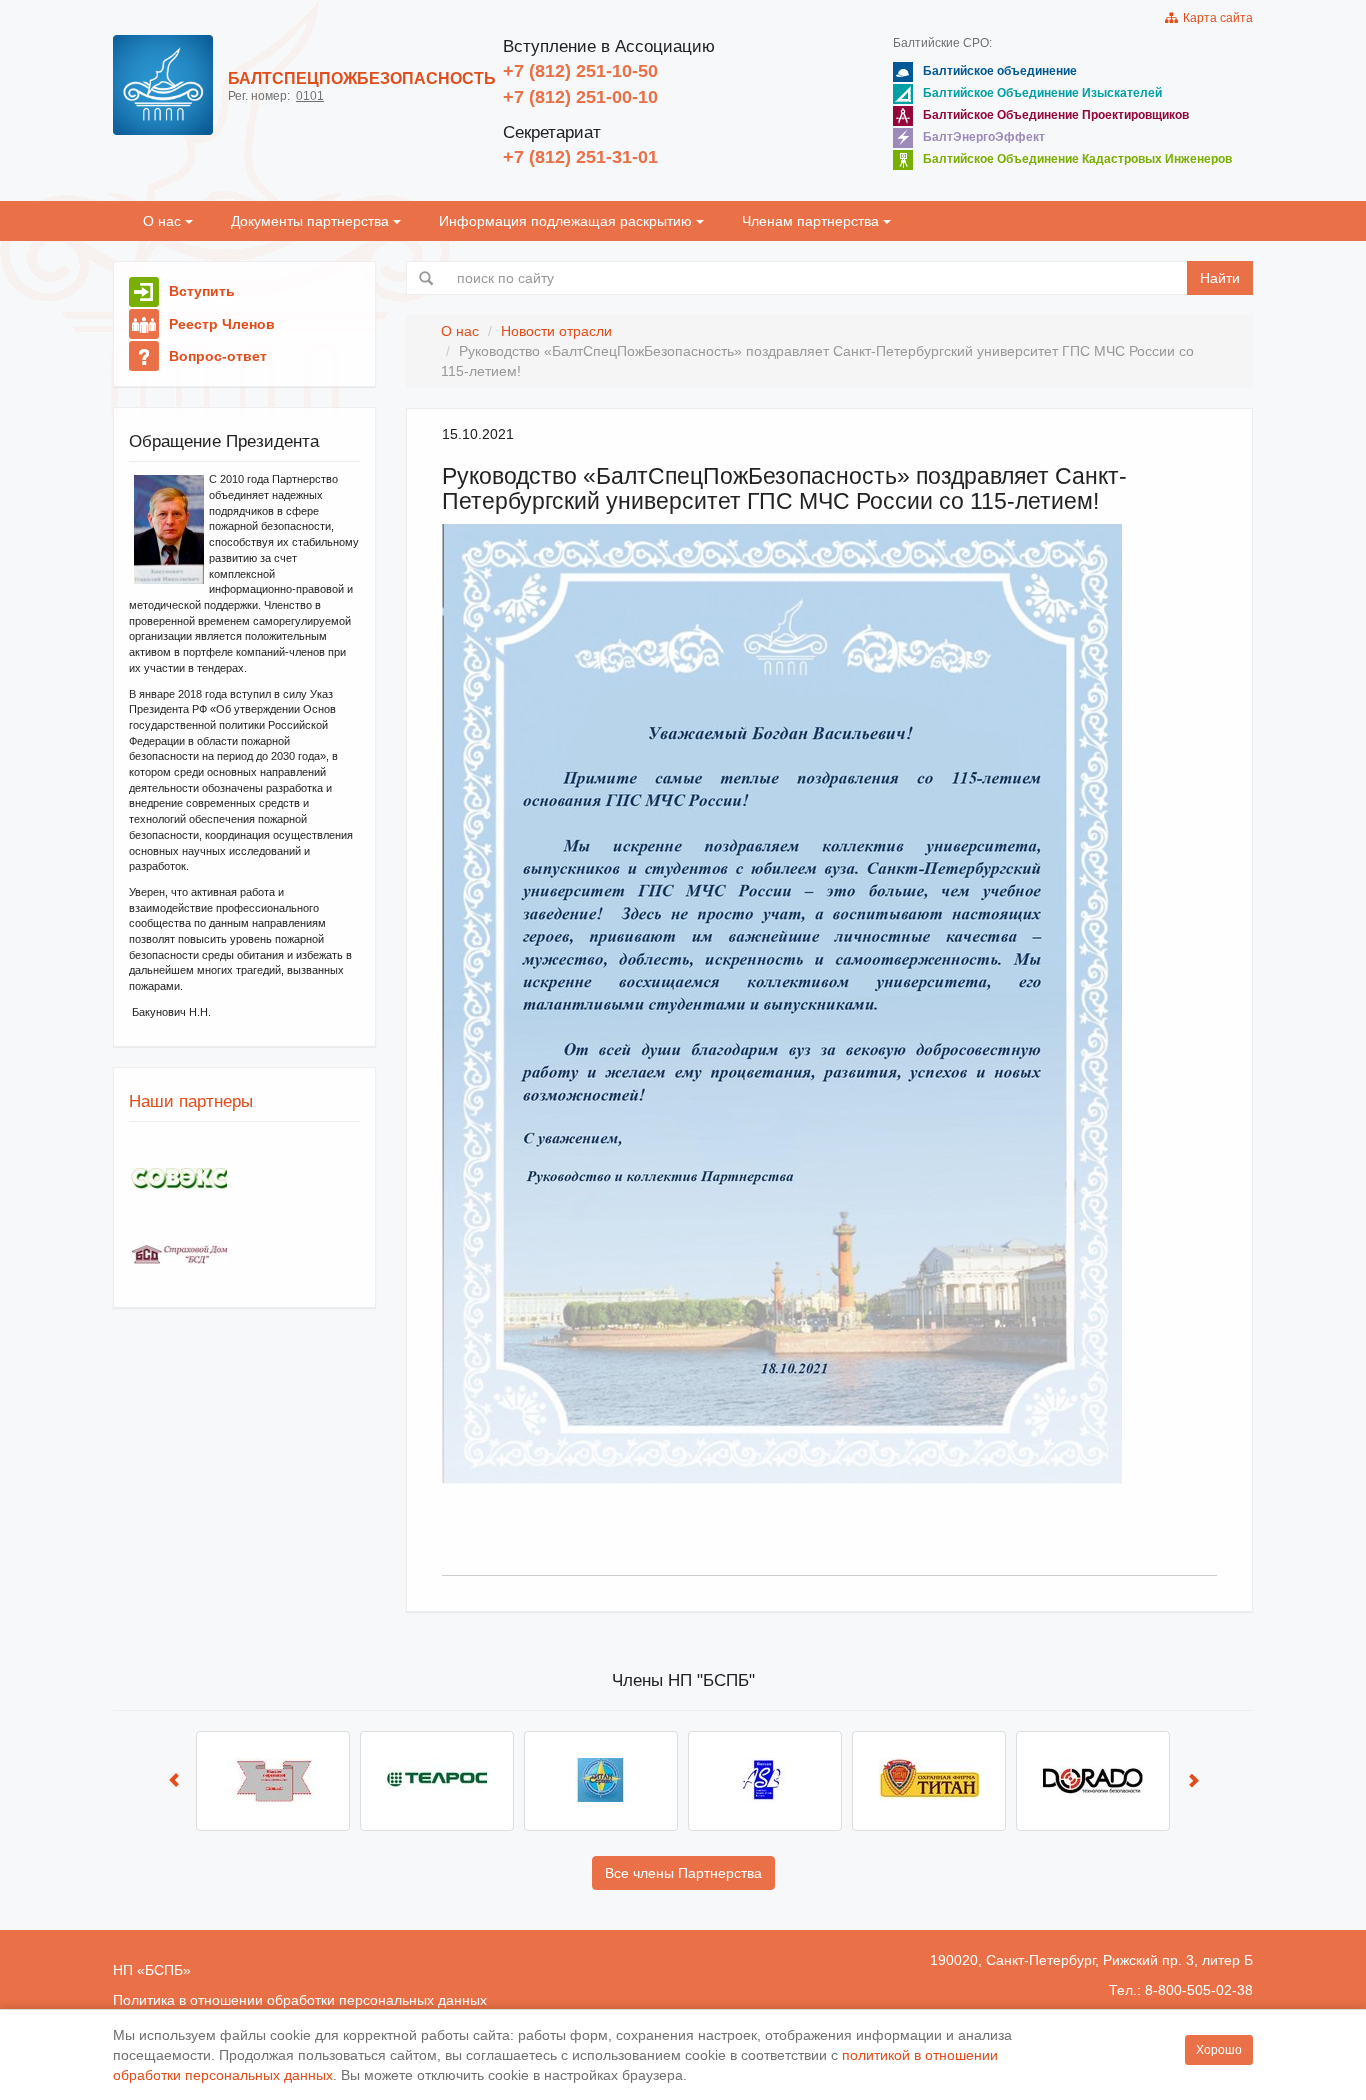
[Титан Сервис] (601, 1781)
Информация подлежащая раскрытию (567, 221)
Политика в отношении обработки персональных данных (300, 2000)
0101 (310, 96)
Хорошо (1219, 2050)
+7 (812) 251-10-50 (580, 71)
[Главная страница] (163, 85)
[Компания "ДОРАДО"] (1093, 1781)
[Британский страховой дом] (179, 1254)
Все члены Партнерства (683, 1873)
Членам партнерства (812, 221)
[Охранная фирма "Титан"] (929, 1781)
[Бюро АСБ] (765, 1781)
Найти (1220, 278)
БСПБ (164, 1970)
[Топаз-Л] (273, 1781)
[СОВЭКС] (179, 1179)
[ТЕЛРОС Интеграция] (437, 1781)
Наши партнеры (191, 1101)
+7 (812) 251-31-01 (580, 157)
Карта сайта (1215, 18)
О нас (164, 221)
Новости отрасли (556, 331)
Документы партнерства (312, 221)
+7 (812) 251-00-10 (580, 97)
